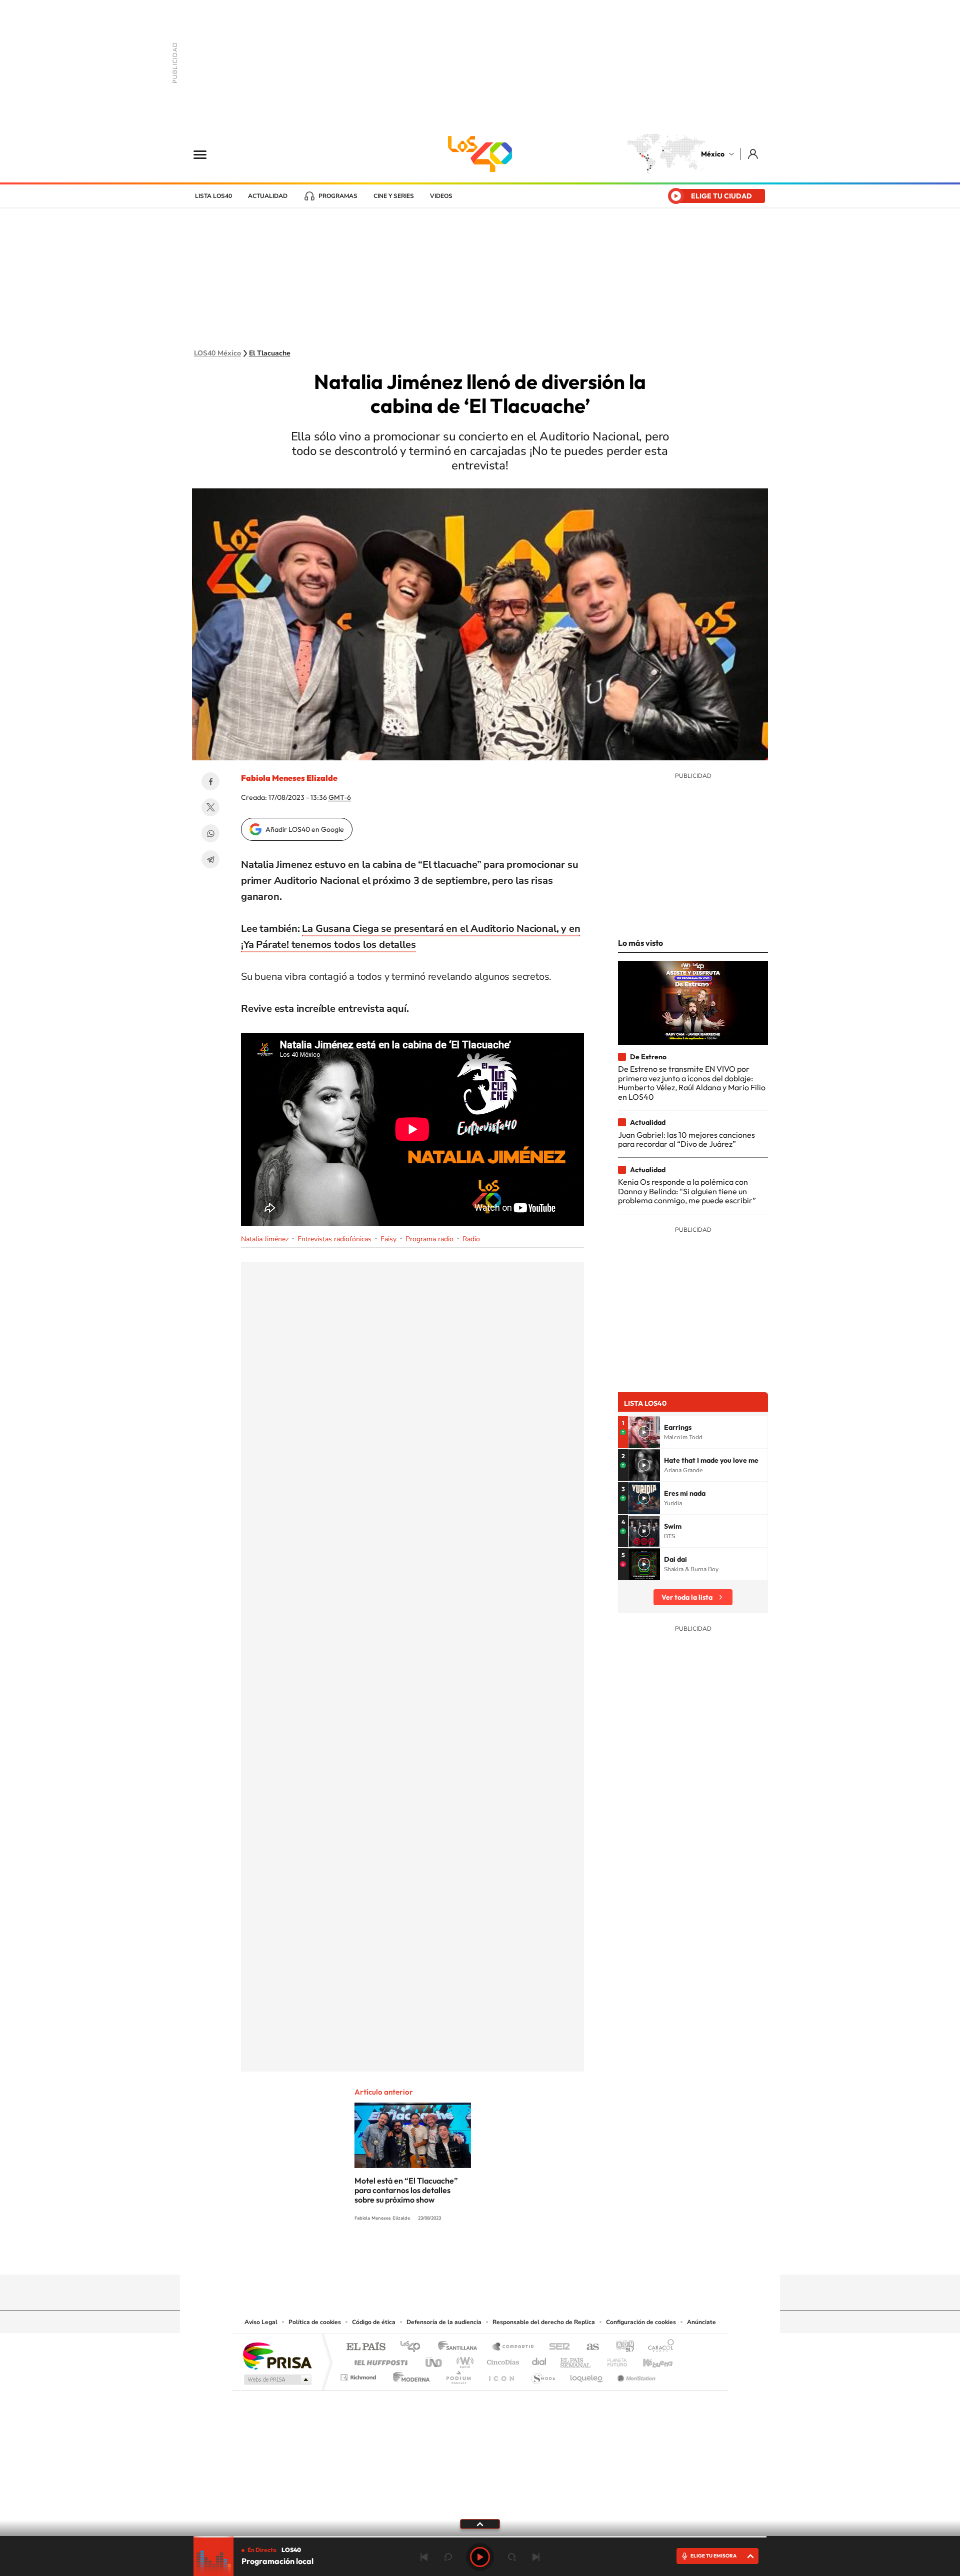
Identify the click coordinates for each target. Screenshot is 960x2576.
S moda (543, 2375)
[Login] (754, 154)
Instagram (470, 2255)
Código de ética (374, 2322)
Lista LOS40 (213, 196)
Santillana (460, 2347)
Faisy (388, 1239)
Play (480, 2557)
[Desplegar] (480, 2524)
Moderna (409, 2375)
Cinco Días (501, 2360)
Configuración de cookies (641, 2322)
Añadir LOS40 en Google (305, 829)
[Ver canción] (644, 1432)
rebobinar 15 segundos (448, 2557)
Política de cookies (315, 2322)
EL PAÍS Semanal (576, 2360)
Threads (530, 2255)
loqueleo (587, 2375)
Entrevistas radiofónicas (334, 1239)
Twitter (210, 807)
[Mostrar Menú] (206, 154)
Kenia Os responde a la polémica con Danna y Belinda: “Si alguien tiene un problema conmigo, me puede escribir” (687, 1191)
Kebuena (649, 2360)
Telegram (210, 859)
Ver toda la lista (687, 1597)
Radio (471, 1239)
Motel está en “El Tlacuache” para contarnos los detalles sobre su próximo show (406, 2190)
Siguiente (536, 2557)
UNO (434, 2360)
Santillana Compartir (513, 2347)
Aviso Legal (261, 2322)
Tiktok (430, 2255)
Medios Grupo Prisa (277, 2380)
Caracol (658, 2347)
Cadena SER (556, 2347)
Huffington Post (379, 2360)
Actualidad (268, 196)
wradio (463, 2360)
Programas (338, 196)
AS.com (588, 2347)
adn (621, 2347)
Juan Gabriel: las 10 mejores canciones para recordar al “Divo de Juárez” (686, 1139)
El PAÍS (366, 2347)
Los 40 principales (414, 2347)
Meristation (635, 2375)
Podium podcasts (458, 2375)
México (713, 154)
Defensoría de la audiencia (444, 2322)
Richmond (359, 2375)
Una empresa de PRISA (277, 2355)
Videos (441, 196)
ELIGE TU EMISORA (713, 2556)
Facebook (210, 781)
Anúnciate (701, 2322)
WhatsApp (210, 833)
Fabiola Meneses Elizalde (289, 778)
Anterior (424, 2557)
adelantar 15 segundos (512, 2557)
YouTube (450, 2255)
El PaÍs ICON (501, 2375)
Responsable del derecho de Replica (544, 2322)
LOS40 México (480, 154)
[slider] (480, 2537)
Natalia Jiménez (265, 1239)
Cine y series (394, 196)
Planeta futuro (613, 2360)
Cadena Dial (539, 2360)
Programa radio (429, 1239)
